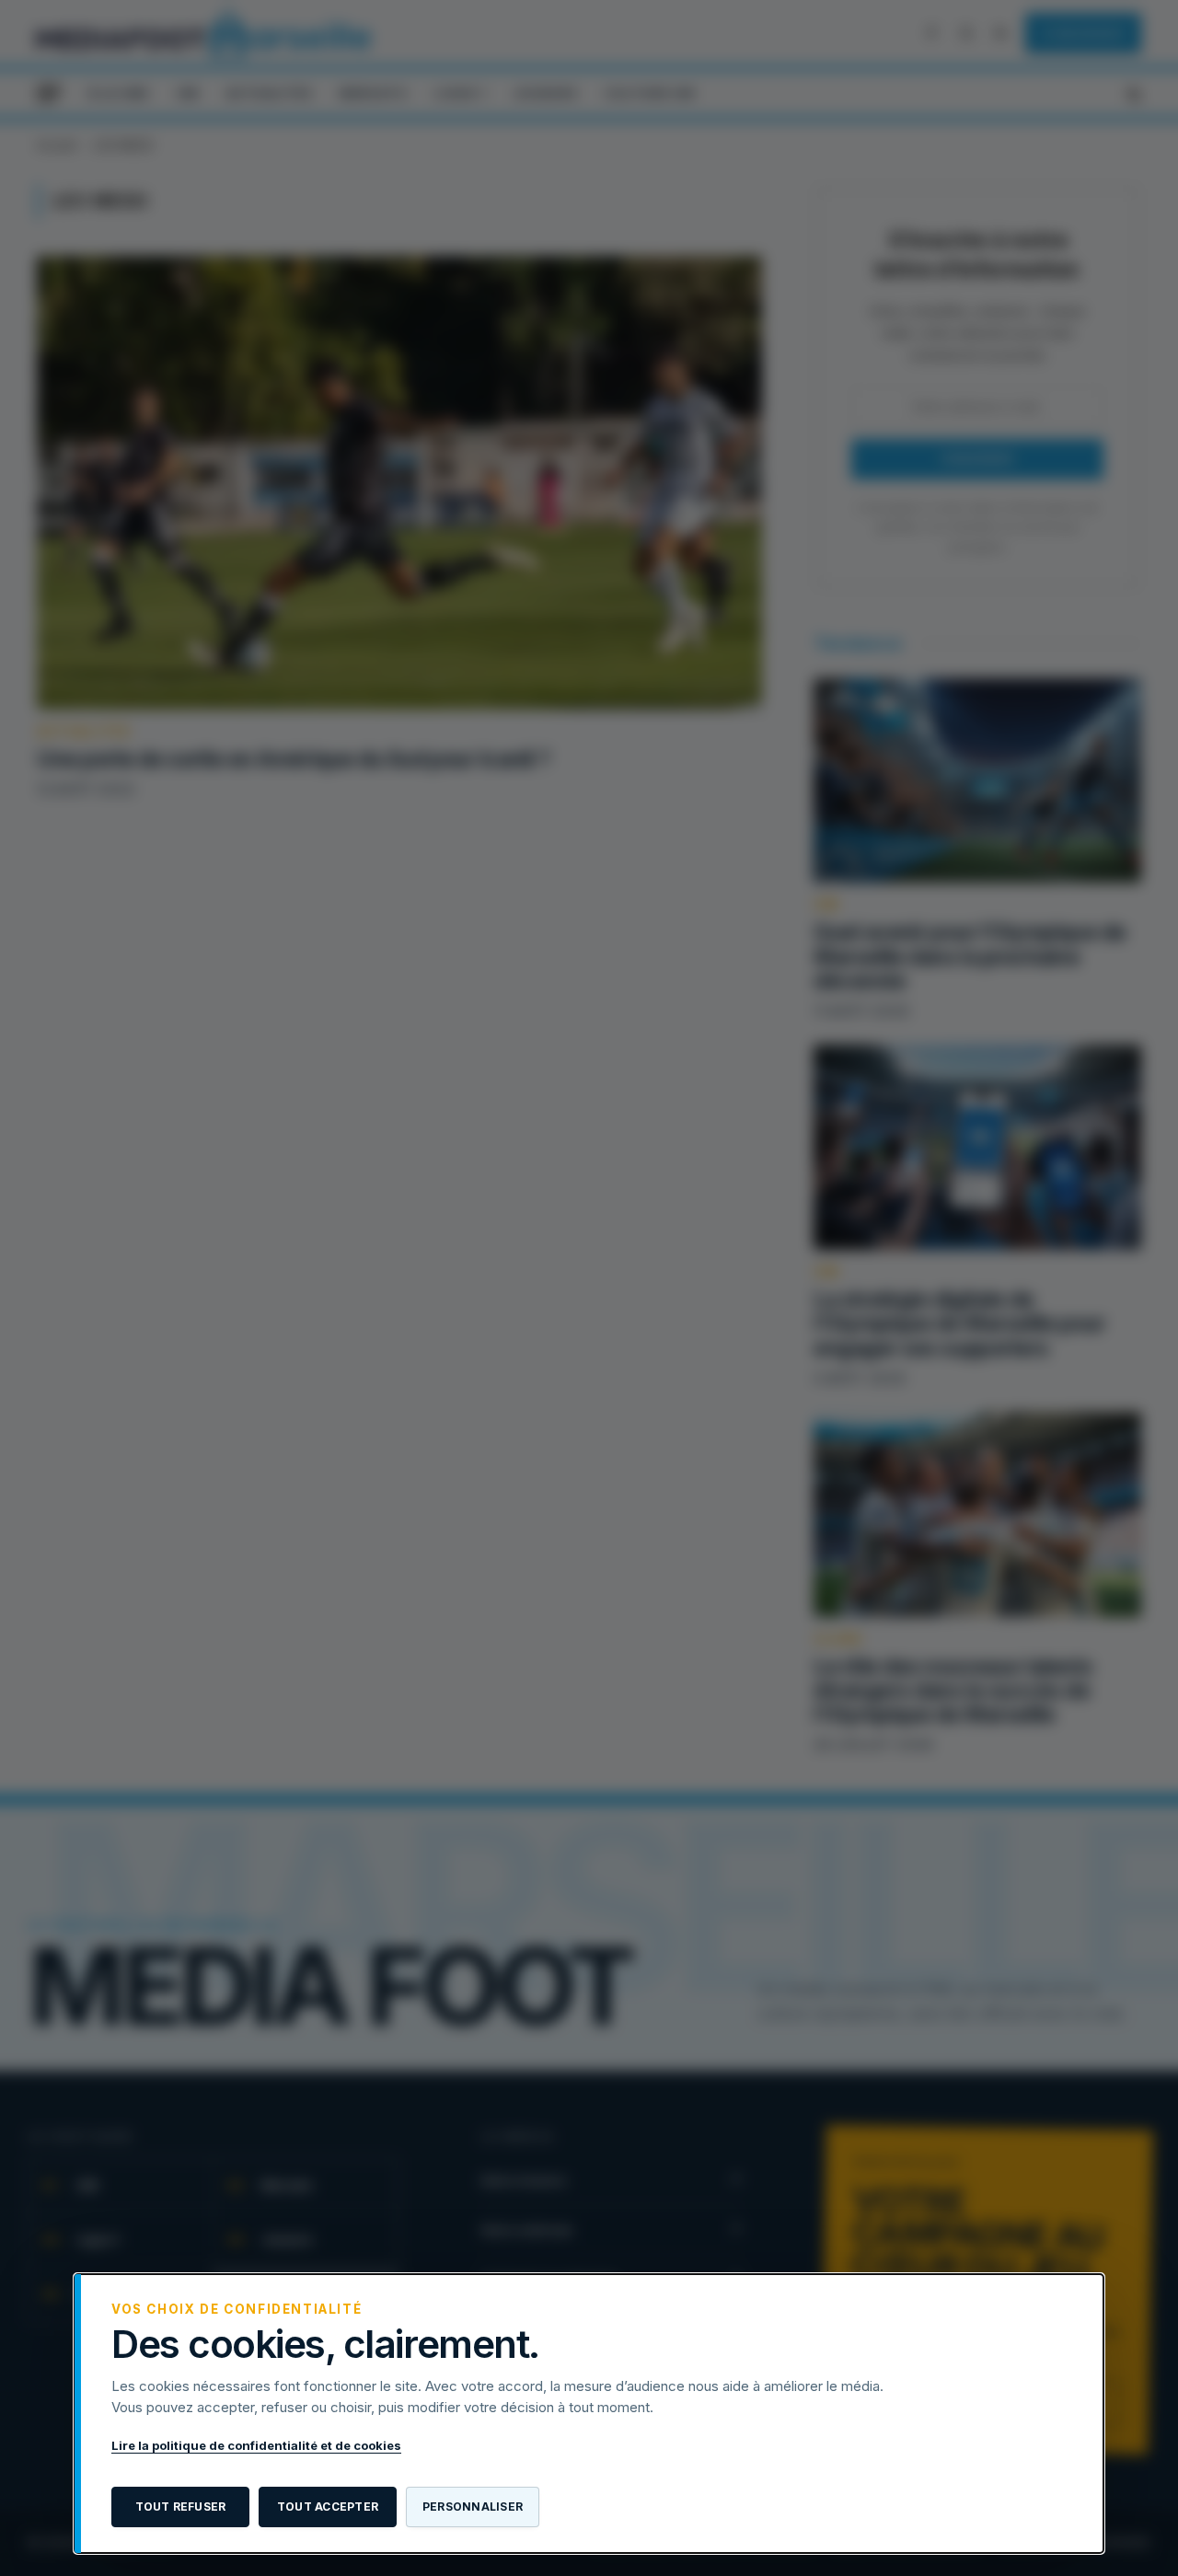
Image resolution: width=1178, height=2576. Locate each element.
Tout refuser (181, 2507)
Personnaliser (473, 2507)
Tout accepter (328, 2507)
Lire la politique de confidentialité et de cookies (256, 2445)
